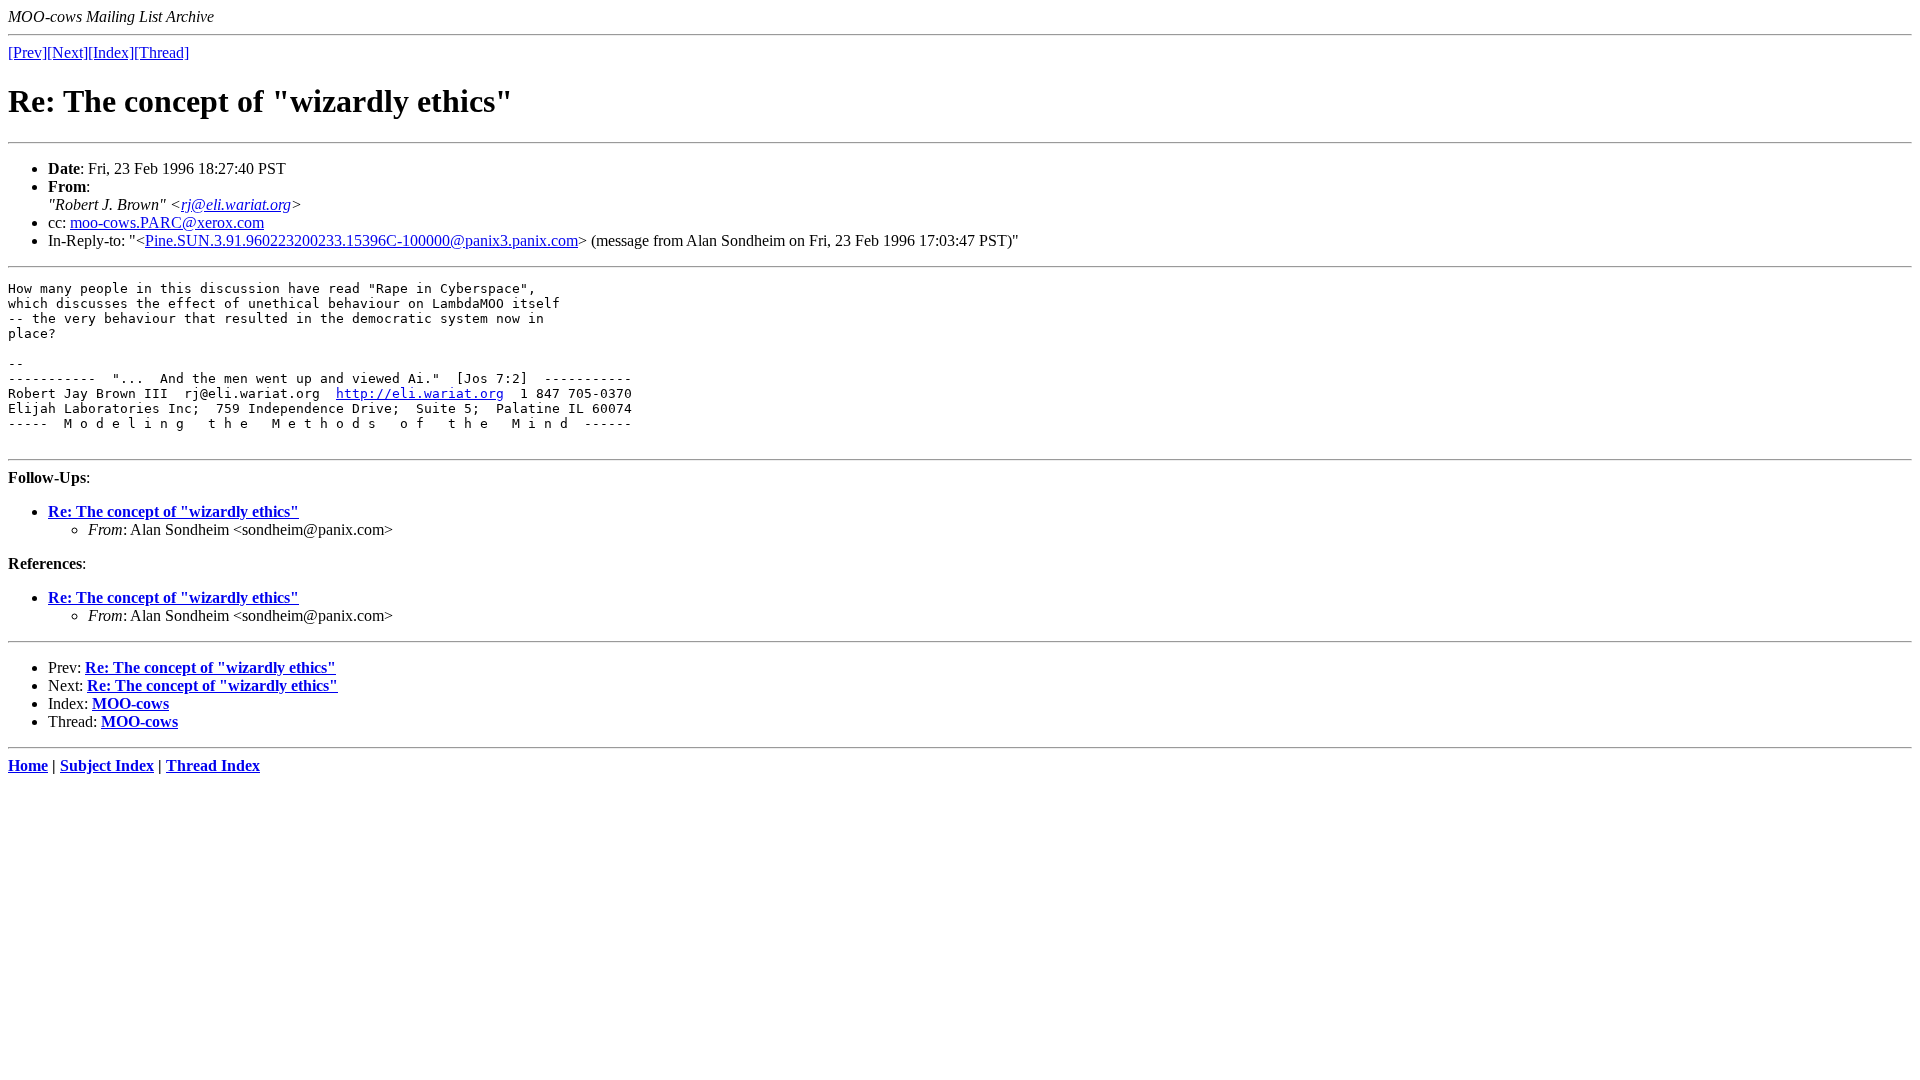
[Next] (67, 52)
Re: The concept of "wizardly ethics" (173, 511)
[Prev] (27, 52)
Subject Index (107, 765)
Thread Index (213, 765)
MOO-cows (130, 703)
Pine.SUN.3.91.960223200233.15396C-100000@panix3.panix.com (361, 240)
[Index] (111, 52)
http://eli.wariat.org (420, 393)
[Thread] (161, 52)
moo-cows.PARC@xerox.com (167, 222)
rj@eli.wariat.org (236, 204)
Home (28, 765)
